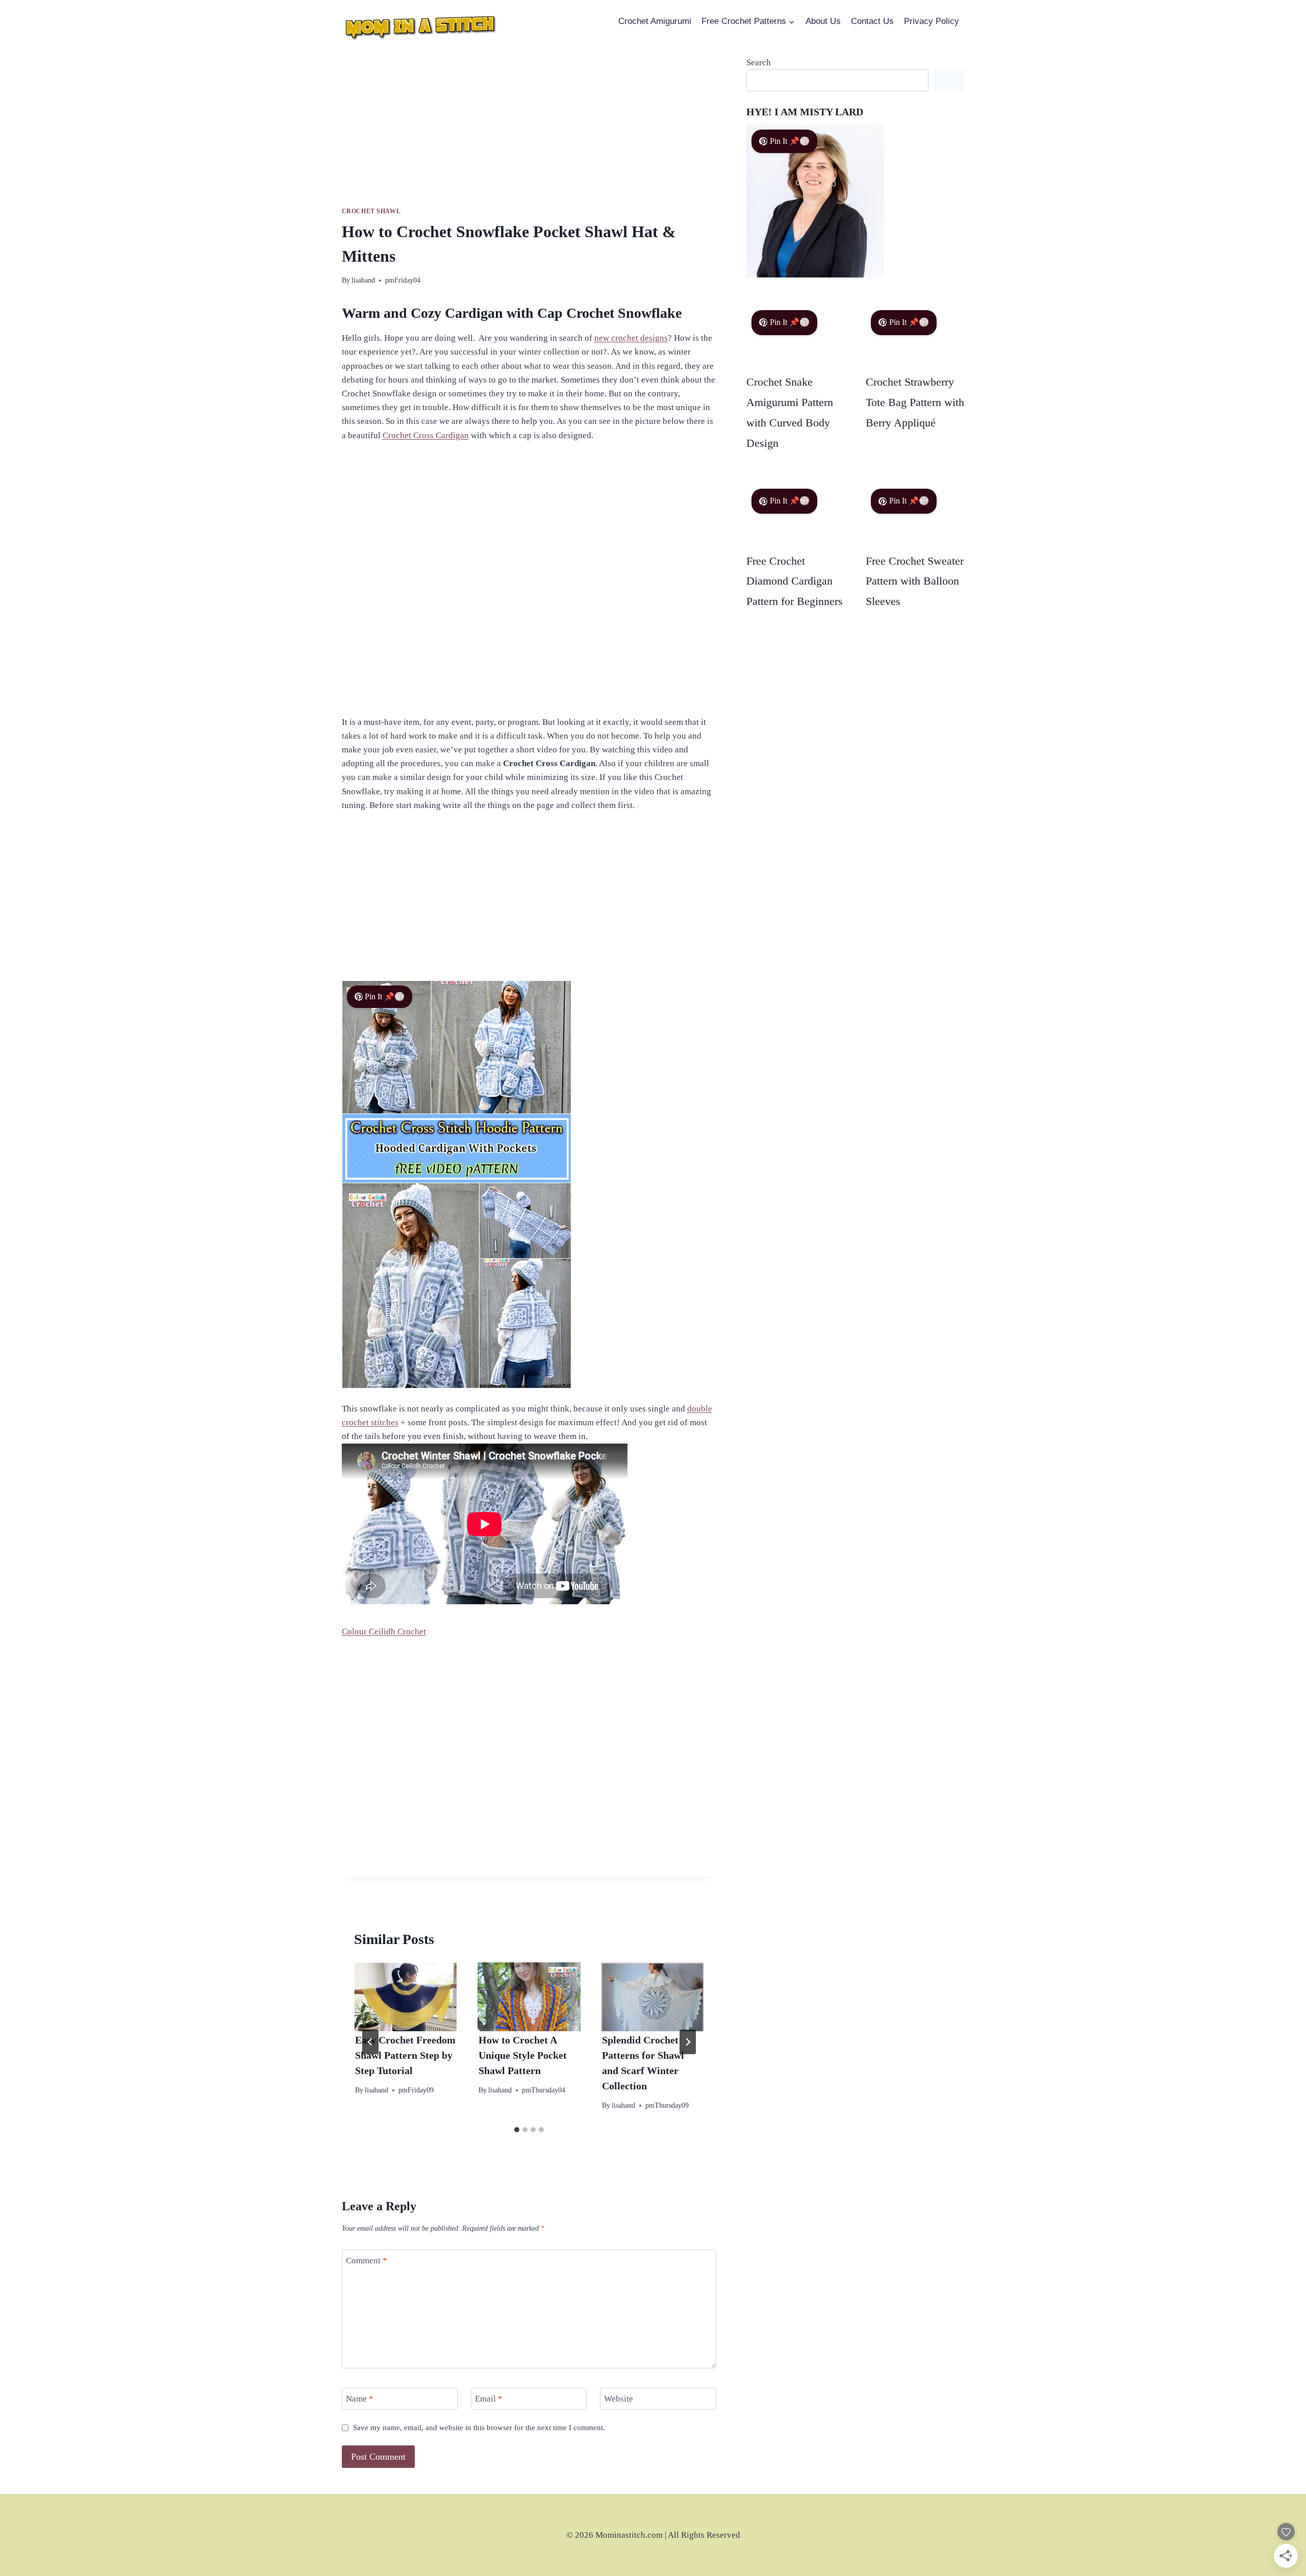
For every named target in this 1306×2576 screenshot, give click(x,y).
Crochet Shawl (371, 211)
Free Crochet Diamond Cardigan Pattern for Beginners (795, 581)
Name (360, 2399)
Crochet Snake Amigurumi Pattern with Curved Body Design (790, 412)
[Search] (949, 80)
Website (619, 2399)
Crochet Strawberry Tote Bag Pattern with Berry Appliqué (915, 402)
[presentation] (406, 1997)
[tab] (517, 2130)
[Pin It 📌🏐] (815, 275)
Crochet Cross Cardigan (426, 435)
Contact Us (872, 21)
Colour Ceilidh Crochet (384, 1632)
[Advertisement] (529, 131)
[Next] (688, 2042)
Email (489, 2399)
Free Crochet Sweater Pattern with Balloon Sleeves (915, 581)
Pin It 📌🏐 (385, 996)
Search (759, 62)
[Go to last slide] (370, 2042)
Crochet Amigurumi (655, 21)
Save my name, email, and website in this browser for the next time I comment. (479, 2427)
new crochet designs (631, 338)
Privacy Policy (932, 21)
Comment (367, 2261)
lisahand (363, 280)
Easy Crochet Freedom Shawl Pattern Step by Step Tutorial (405, 2055)
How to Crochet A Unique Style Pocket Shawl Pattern (523, 2055)
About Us (823, 21)
